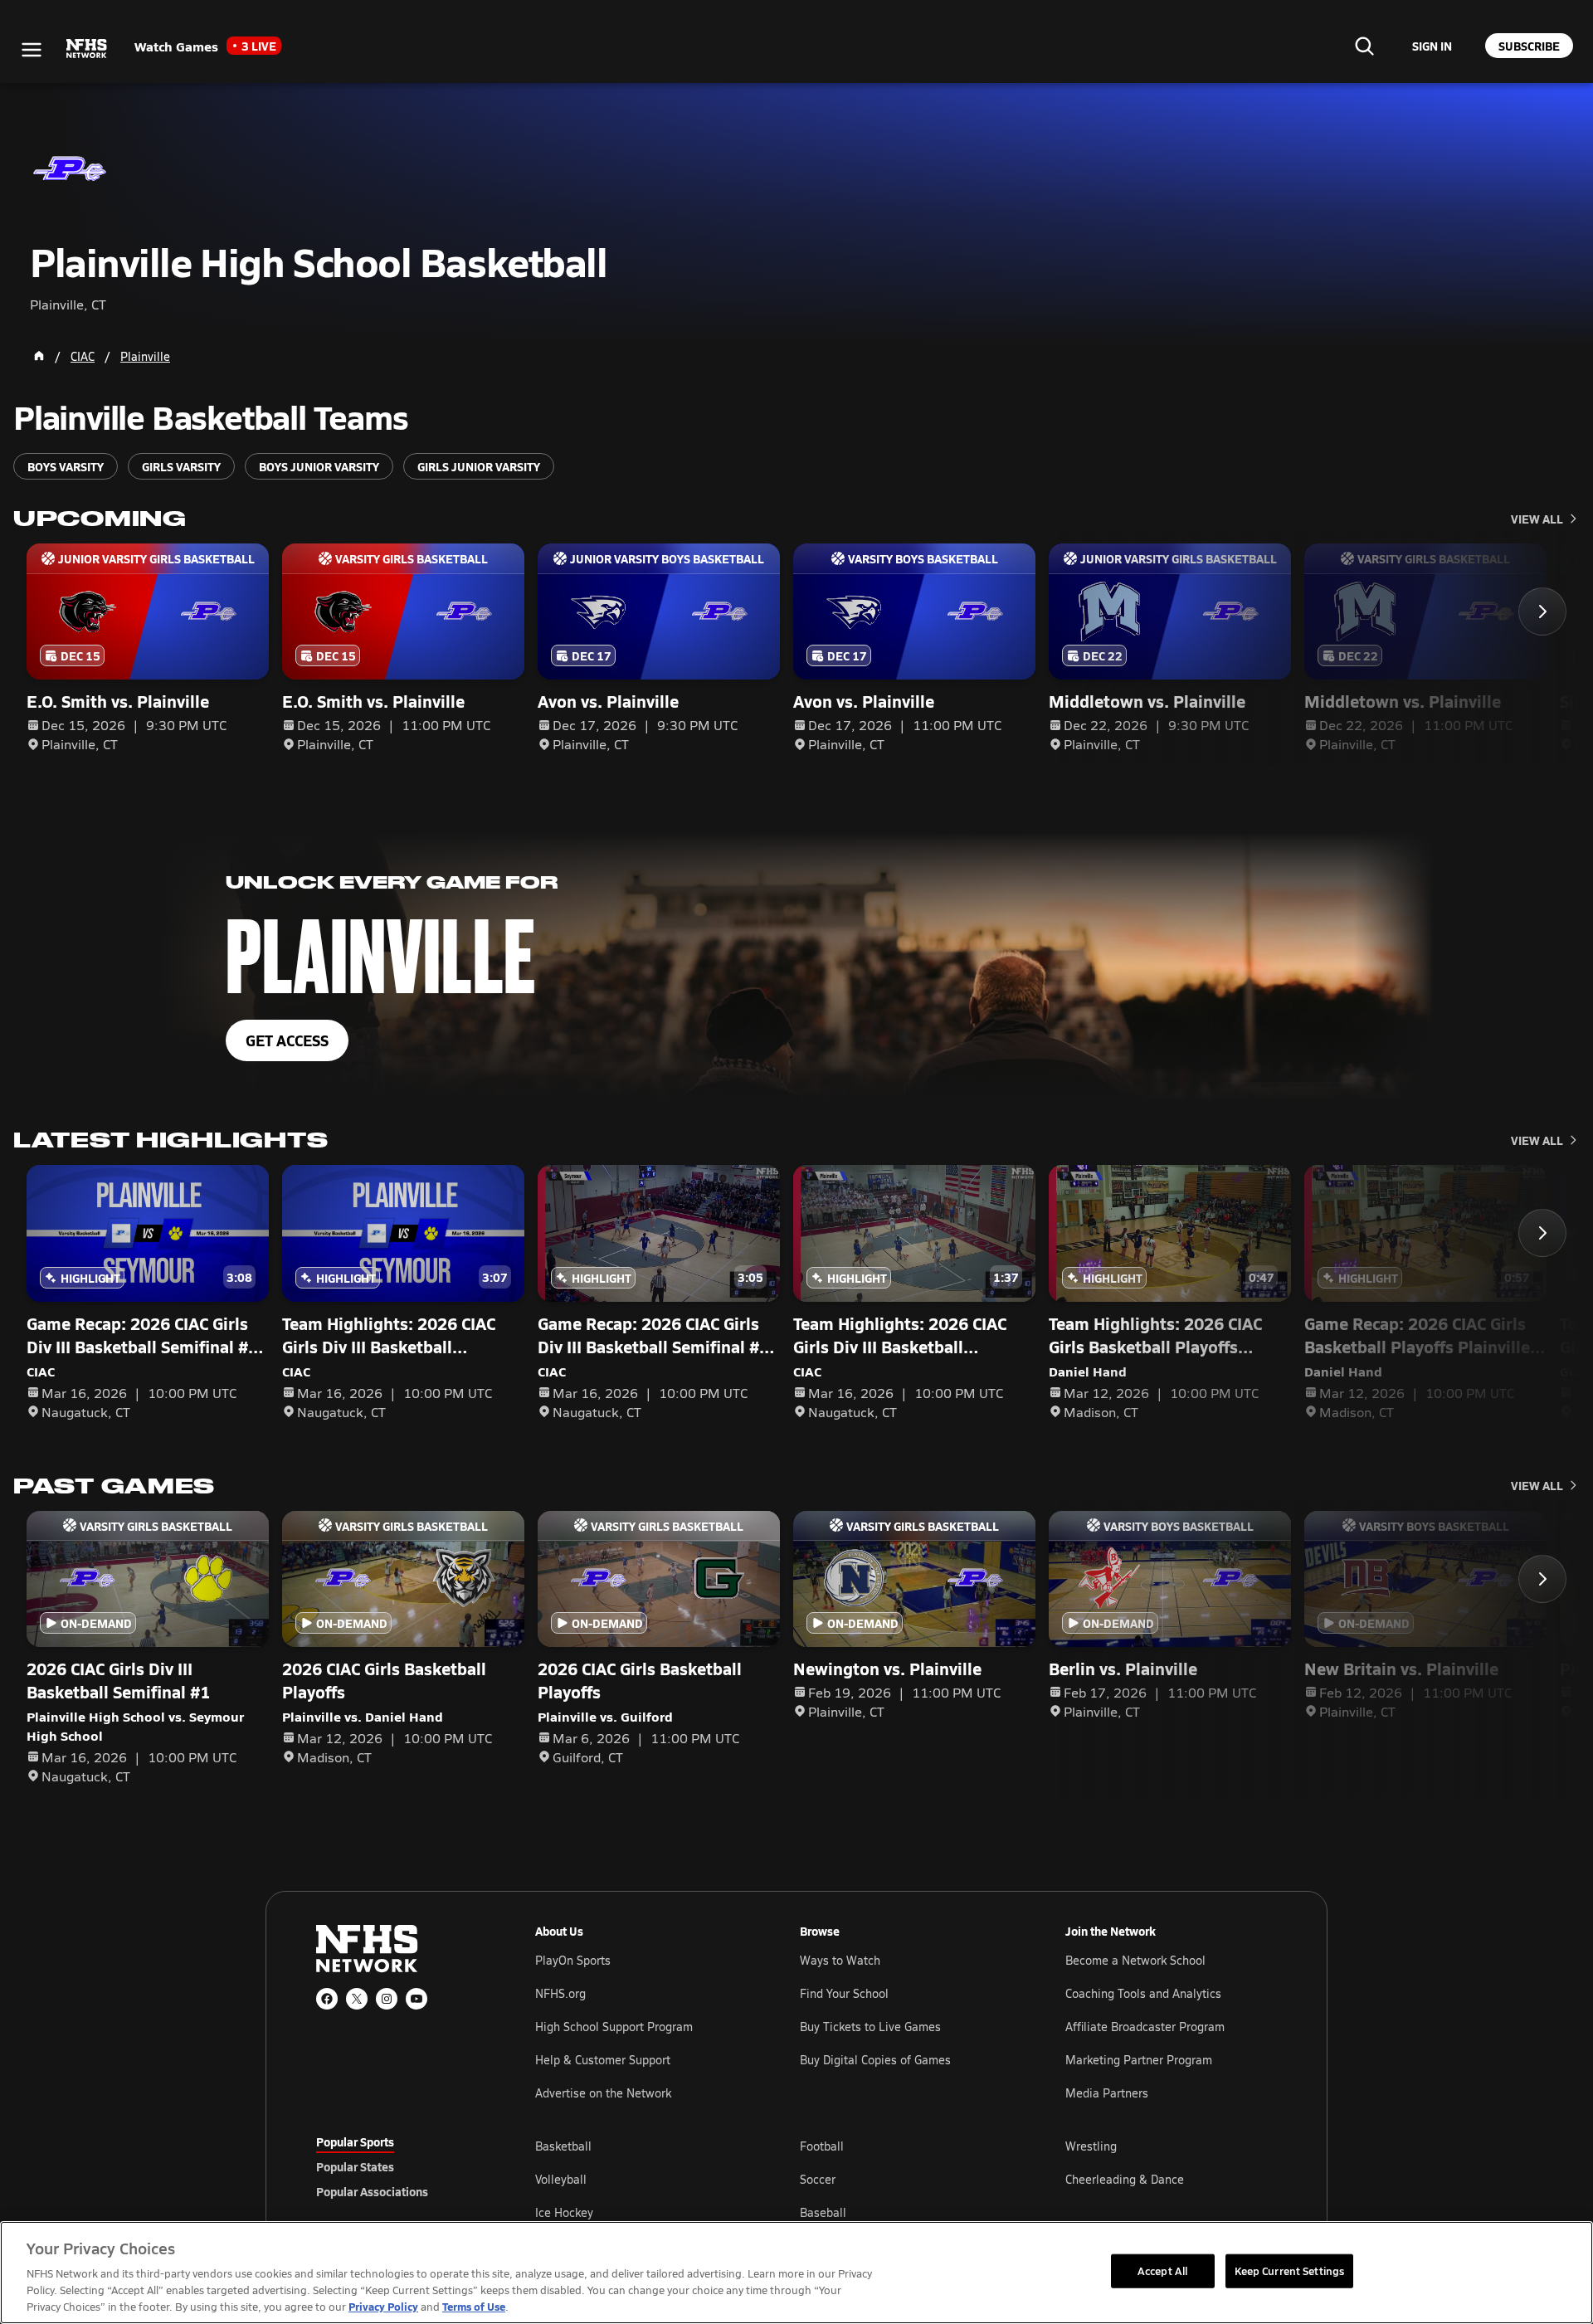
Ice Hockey (564, 2212)
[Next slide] (1542, 611)
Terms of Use (474, 2306)
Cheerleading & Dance (1125, 2179)
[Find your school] (1364, 46)
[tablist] (399, 2166)
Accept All (1162, 2270)
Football (822, 2146)
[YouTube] (417, 1999)
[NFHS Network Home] (87, 49)
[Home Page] (39, 356)
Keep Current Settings (1290, 2270)
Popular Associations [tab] (372, 2191)
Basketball (563, 2146)
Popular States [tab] (355, 2166)
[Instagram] (387, 1999)
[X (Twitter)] (357, 1999)
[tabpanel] (906, 2179)
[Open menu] (32, 50)
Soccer (818, 2179)
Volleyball (561, 2179)
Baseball (823, 2212)
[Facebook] (327, 1999)
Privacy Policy (383, 2306)
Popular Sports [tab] (355, 2141)
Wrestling (1091, 2146)
